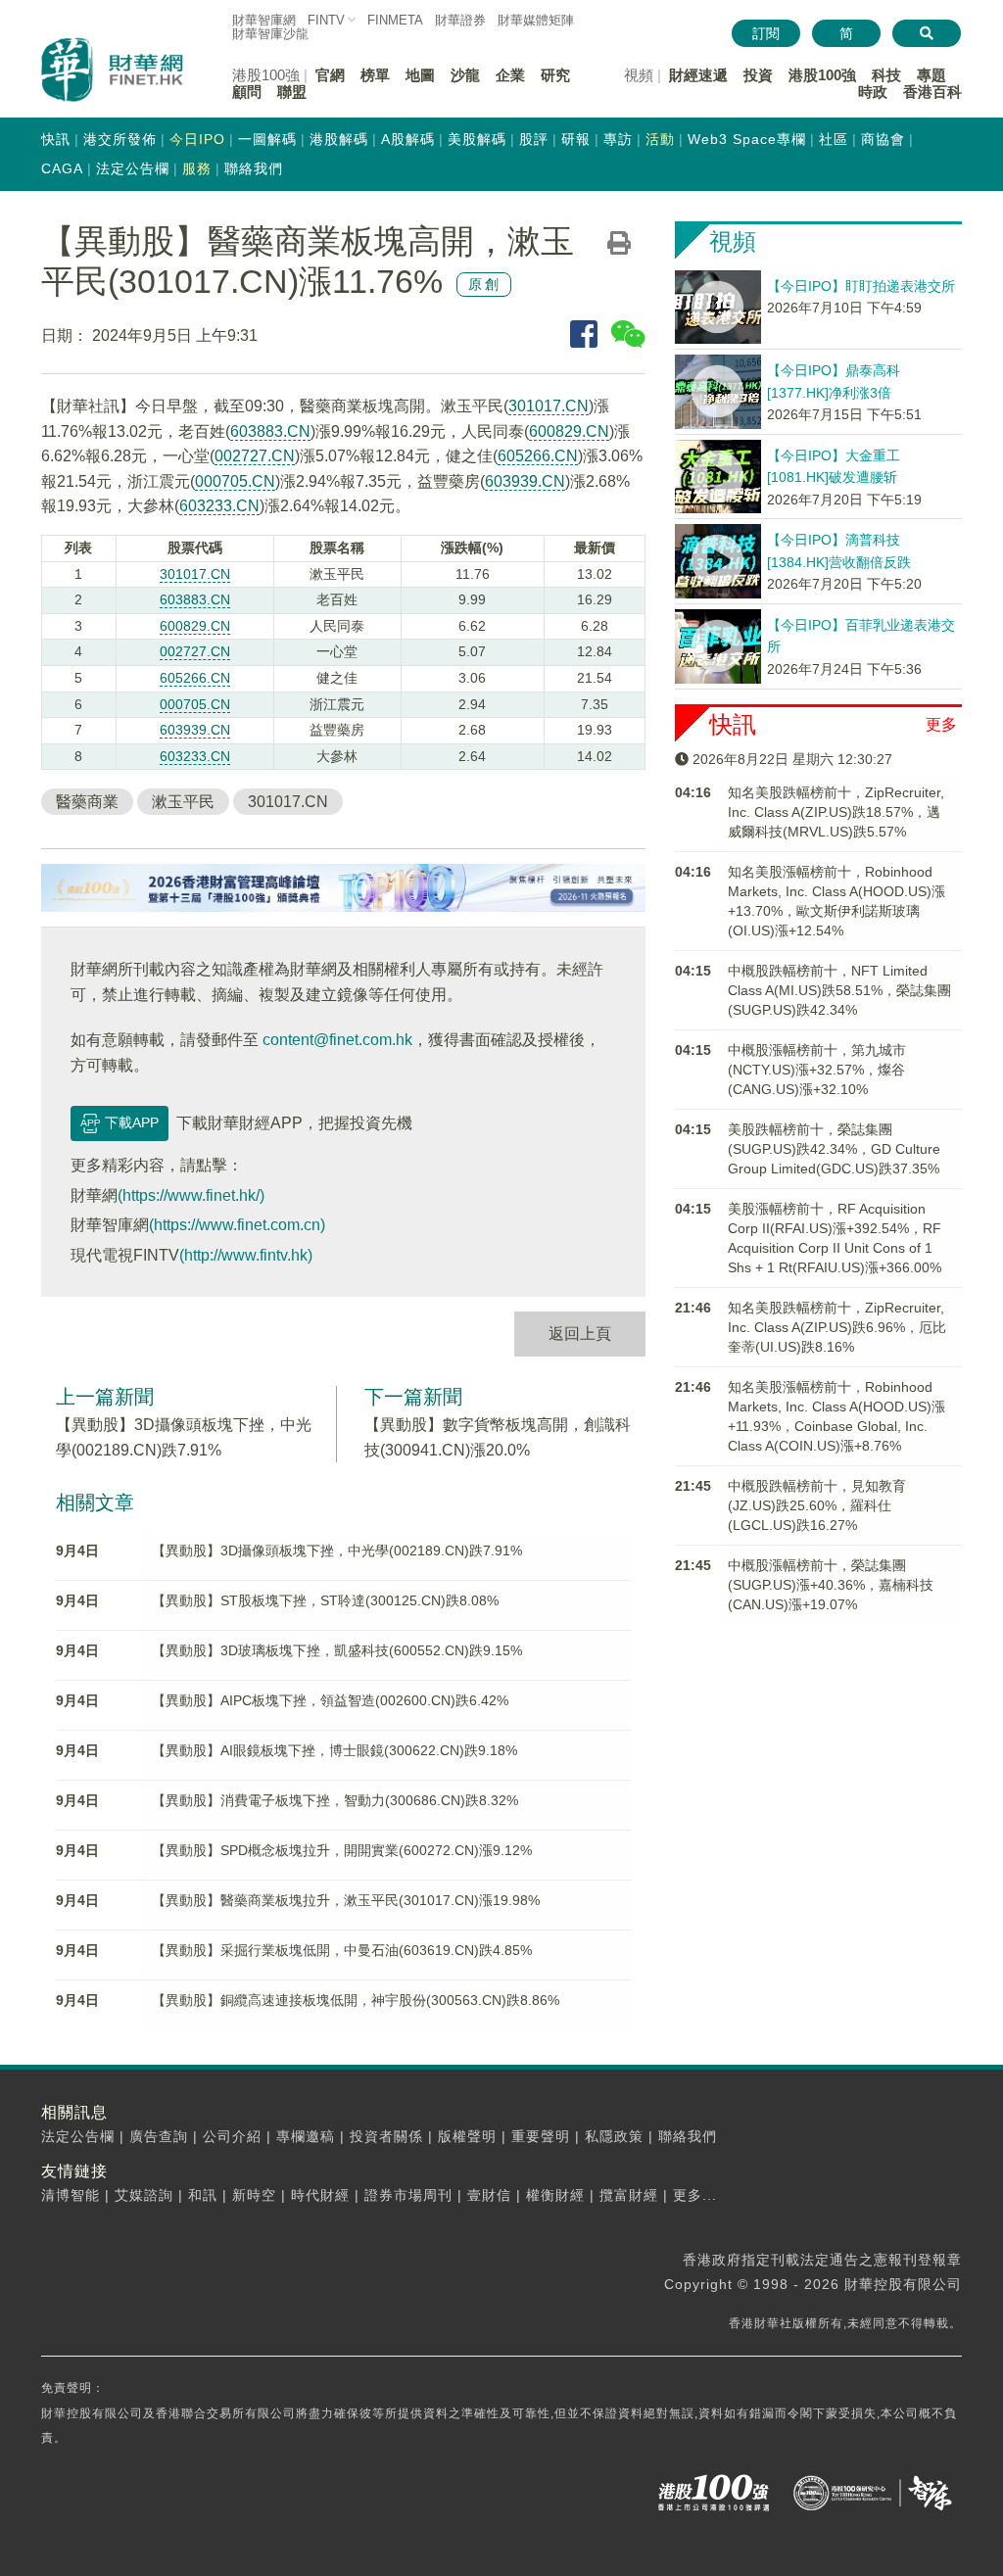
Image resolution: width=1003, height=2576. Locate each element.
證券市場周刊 (408, 2195)
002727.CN (255, 456)
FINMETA (395, 20)
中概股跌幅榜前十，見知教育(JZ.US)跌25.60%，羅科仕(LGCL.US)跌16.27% (817, 1505)
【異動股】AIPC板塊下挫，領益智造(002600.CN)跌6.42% (330, 1700)
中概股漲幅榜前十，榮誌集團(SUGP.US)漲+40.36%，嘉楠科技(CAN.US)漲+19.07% (831, 1585)
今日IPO (197, 139)
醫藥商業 (87, 802)
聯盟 (292, 92)
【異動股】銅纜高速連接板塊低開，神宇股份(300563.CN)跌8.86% (356, 2000)
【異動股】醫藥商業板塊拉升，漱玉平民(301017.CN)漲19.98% (346, 1900)
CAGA (62, 168)
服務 (197, 168)
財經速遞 (698, 75)
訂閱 (766, 33)
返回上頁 (580, 1334)
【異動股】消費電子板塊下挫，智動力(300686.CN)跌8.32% (335, 1800)
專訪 (618, 139)
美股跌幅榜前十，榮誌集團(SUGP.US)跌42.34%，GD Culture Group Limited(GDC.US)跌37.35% (834, 1149)
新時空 (254, 2195)
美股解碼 (477, 139)
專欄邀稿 (306, 2136)
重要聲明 (541, 2136)
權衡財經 (555, 2195)
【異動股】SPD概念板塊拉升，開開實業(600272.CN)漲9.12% (342, 1850)
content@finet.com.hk (337, 1040)
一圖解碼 (267, 139)
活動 (660, 139)
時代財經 (320, 2195)
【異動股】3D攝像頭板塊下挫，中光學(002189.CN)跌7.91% (337, 1550)
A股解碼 (408, 139)
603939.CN (525, 481)
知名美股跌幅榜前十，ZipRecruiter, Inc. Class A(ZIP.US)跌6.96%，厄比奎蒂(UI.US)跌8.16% (837, 1327)
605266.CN (538, 456)
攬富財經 (629, 2195)
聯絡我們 (254, 168)
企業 (510, 75)
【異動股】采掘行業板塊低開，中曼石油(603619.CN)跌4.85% (342, 1950)
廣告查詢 (159, 2136)
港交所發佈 (120, 139)
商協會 (883, 139)
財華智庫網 (264, 20)
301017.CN (549, 406)
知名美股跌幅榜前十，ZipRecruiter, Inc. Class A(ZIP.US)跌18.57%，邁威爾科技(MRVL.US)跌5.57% (836, 812)
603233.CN (219, 506)
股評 (534, 139)
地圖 (420, 75)
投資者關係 (386, 2136)
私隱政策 (614, 2136)
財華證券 (460, 20)
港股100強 (822, 75)
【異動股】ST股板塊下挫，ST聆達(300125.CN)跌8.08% (325, 1600)
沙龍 (465, 75)
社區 (834, 139)
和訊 (203, 2195)
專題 (931, 75)
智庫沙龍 (270, 34)
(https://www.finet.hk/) (191, 1195)
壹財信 (489, 2195)
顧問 (247, 92)
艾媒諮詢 (144, 2195)
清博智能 (71, 2195)
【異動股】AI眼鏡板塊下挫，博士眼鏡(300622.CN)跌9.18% (334, 1750)
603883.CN (270, 431)
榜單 (375, 75)
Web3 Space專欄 (747, 139)
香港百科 (932, 92)
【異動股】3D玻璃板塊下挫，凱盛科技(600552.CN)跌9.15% (337, 1650)
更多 (941, 724)
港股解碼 (339, 139)
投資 (758, 75)
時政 (873, 92)
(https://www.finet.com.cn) (237, 1225)
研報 (576, 139)
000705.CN (235, 481)
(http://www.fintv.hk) (246, 1255)
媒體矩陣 (536, 20)
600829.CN (569, 431)
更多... (695, 2195)
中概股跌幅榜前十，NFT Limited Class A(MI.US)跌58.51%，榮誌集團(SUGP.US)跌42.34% (839, 990)
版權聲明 (467, 2136)
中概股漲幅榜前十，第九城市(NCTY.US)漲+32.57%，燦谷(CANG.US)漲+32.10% (817, 1070)
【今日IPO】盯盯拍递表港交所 (861, 286)
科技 (886, 75)
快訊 (56, 139)
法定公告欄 (133, 168)
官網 (330, 75)
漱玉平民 (183, 802)
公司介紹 (232, 2136)
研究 (555, 75)
